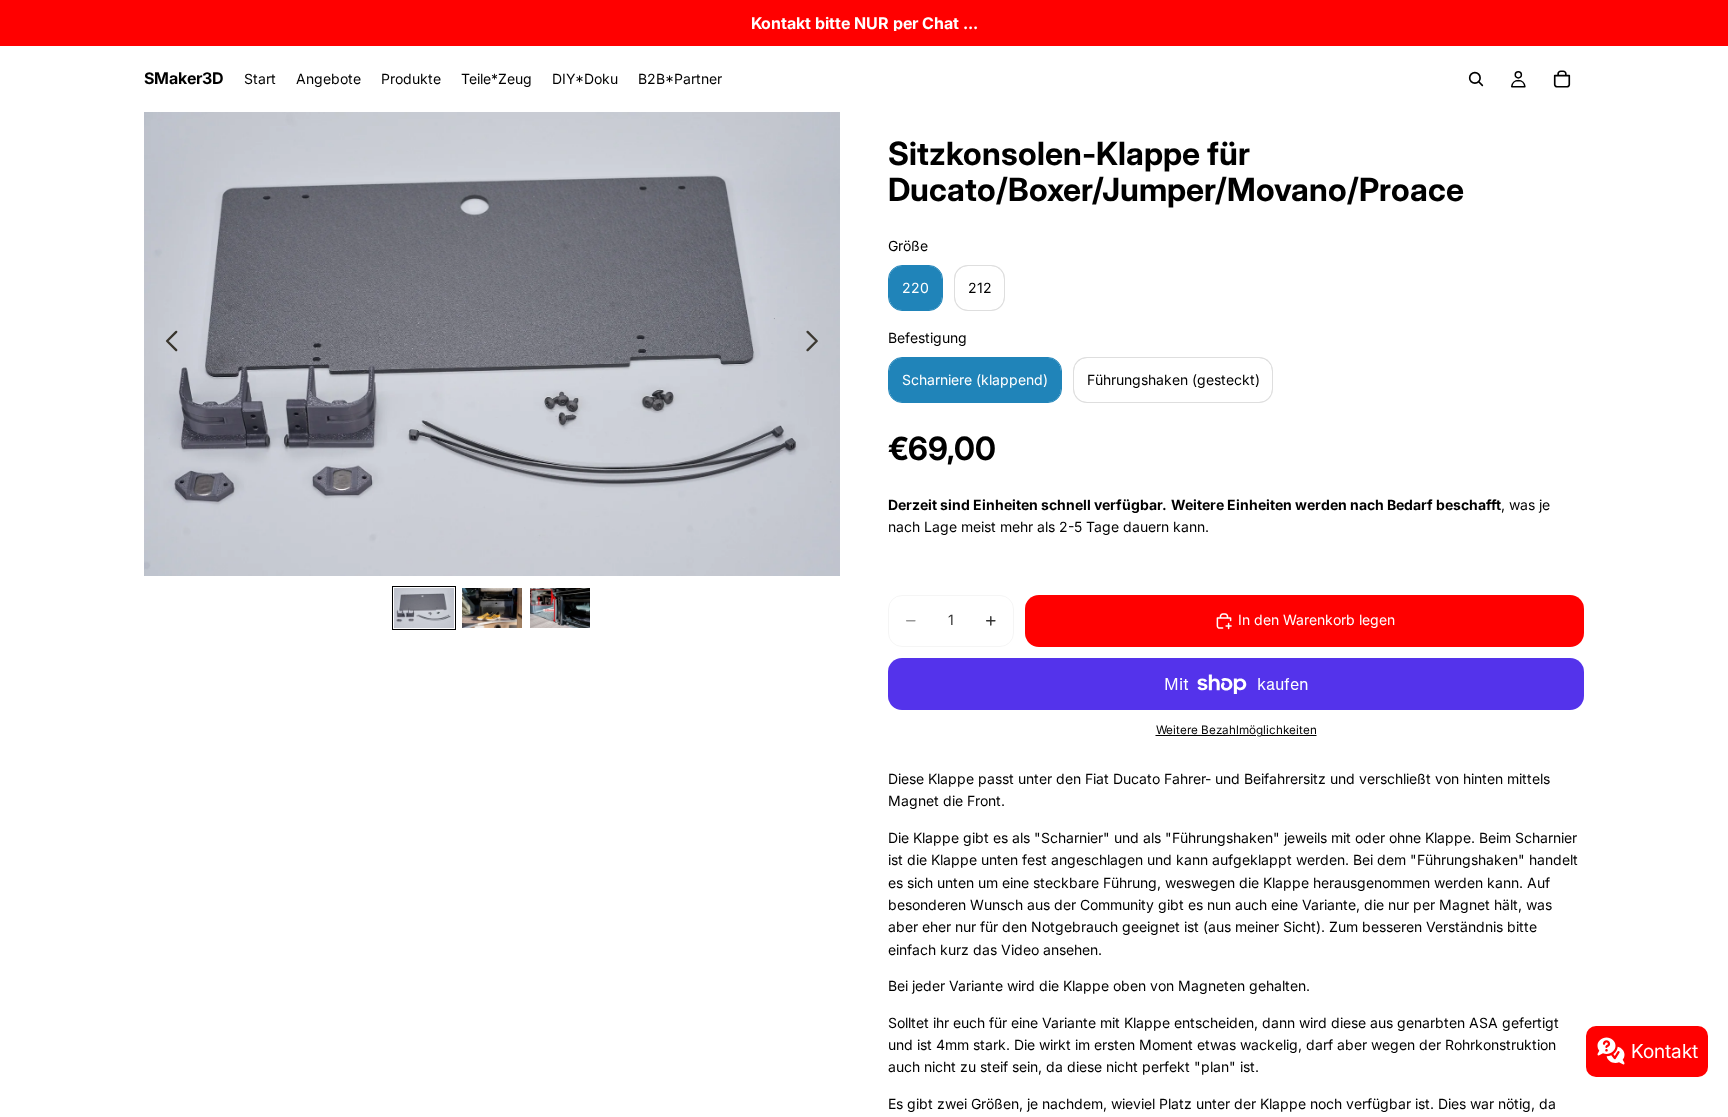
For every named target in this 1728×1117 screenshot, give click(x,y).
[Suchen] (1476, 79)
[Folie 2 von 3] (492, 608)
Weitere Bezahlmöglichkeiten (1236, 730)
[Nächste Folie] (817, 344)
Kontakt (1664, 1051)
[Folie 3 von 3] (560, 608)
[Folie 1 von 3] (424, 608)
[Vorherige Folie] (166, 344)
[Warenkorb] (1562, 79)
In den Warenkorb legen (1316, 619)
